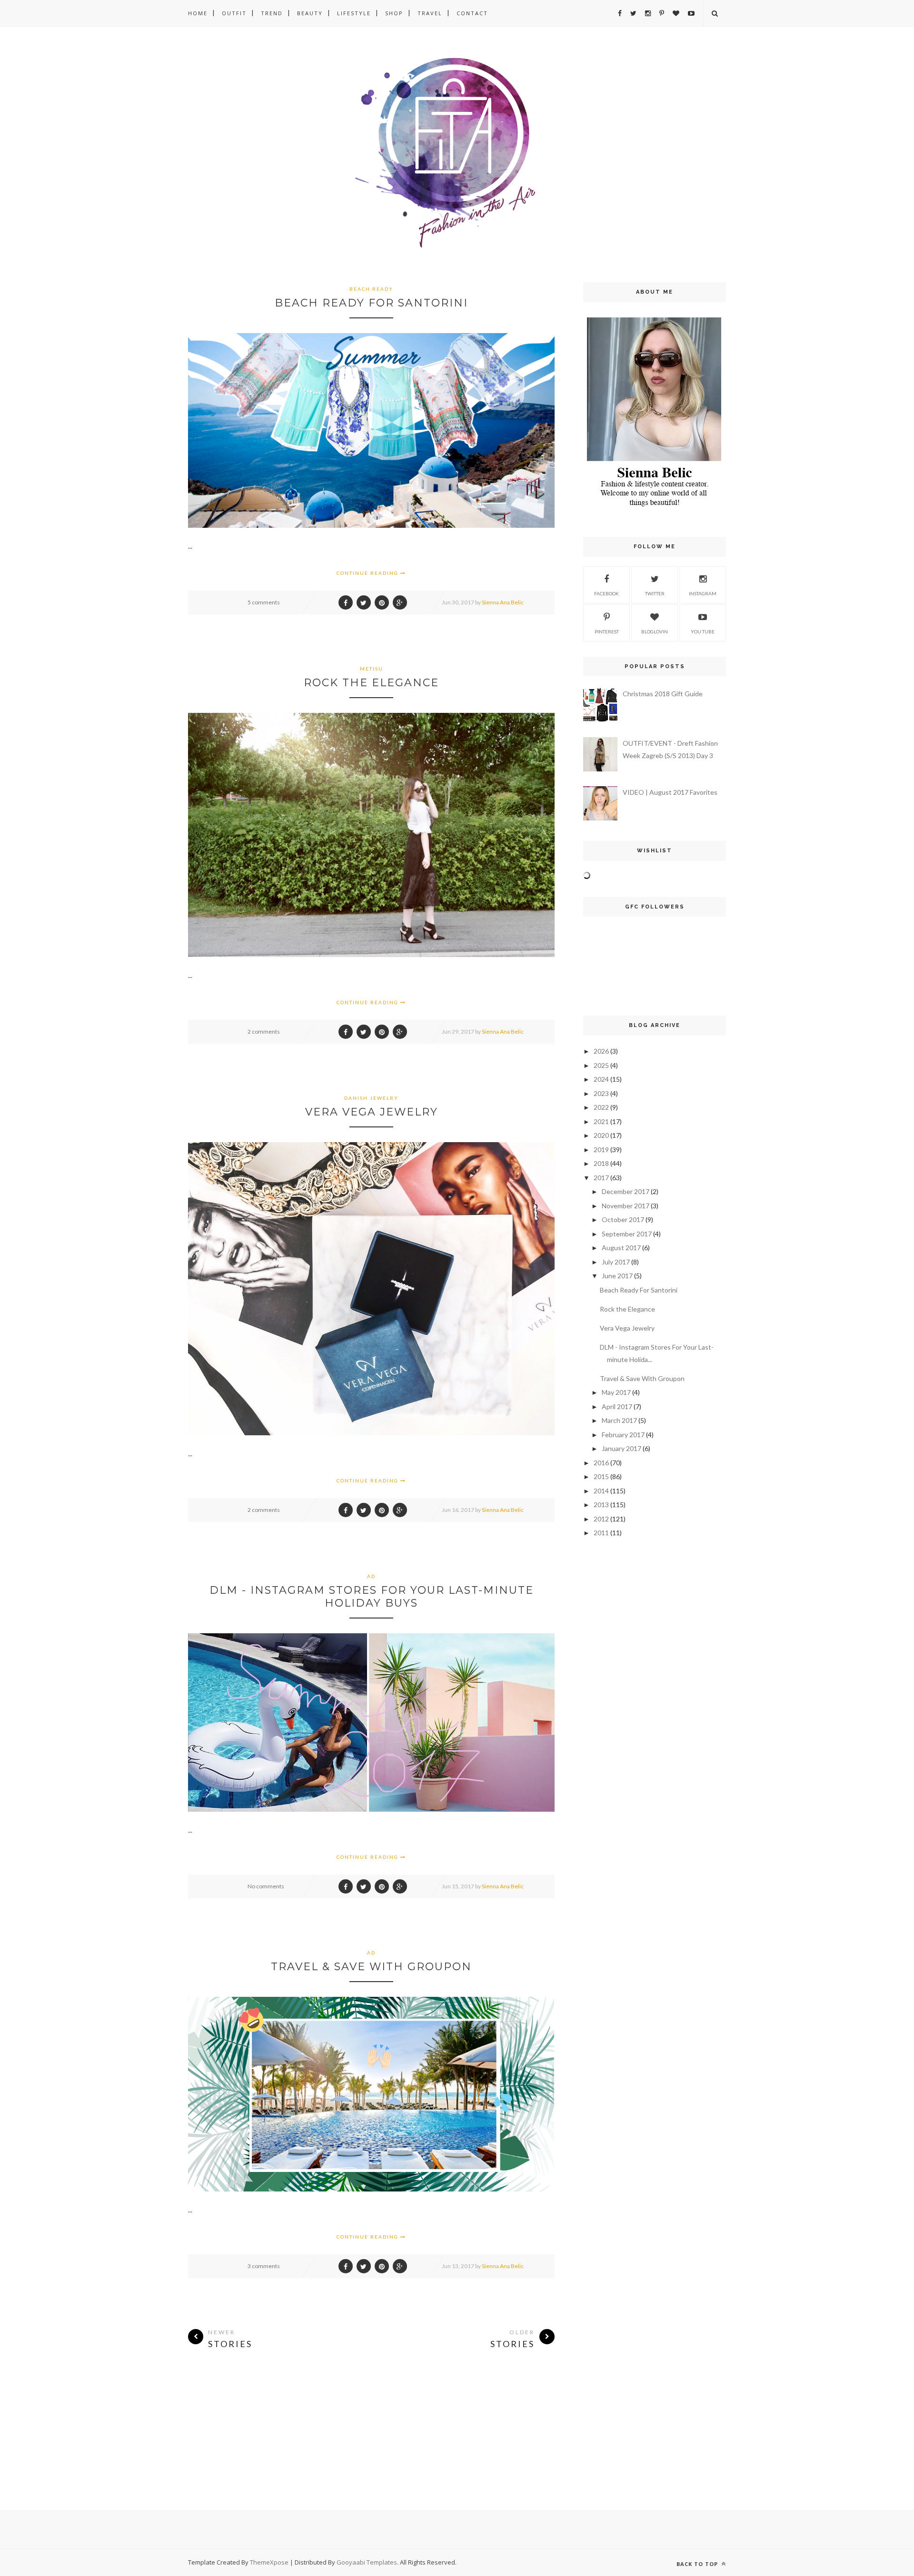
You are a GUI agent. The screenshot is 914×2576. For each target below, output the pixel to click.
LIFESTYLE (354, 13)
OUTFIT (234, 13)
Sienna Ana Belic (503, 602)
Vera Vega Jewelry (372, 1112)
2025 (601, 1065)
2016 (601, 1463)
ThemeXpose (269, 2562)
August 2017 (621, 1248)
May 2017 (616, 1392)
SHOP (394, 13)
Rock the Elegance (371, 683)
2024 (601, 1079)
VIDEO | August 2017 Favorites (670, 792)
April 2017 (617, 1406)
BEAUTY (310, 13)
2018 (601, 1163)
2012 (601, 1519)
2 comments (264, 1031)
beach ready (371, 289)
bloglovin (655, 632)
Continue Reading (368, 573)
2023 (601, 1093)
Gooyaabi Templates (367, 2562)
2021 (601, 1121)
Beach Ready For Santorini (371, 303)
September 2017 (627, 1234)
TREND (272, 13)
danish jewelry (371, 1098)
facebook (606, 593)
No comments (266, 1886)
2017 (601, 1178)
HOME (198, 13)
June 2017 (617, 1276)
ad (371, 1576)
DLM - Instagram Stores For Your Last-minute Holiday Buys (372, 1597)
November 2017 (626, 1206)
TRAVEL (430, 13)
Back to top (698, 2564)
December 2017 (626, 1191)
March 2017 (619, 1420)
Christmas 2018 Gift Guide (663, 694)
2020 (601, 1135)
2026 (601, 1051)
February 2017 (623, 1435)
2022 (601, 1107)
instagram (703, 593)
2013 (601, 1505)
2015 (601, 1476)
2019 (601, 1150)
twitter (655, 593)
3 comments (264, 2266)
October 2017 (623, 1219)
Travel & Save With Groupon (371, 1967)
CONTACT (472, 13)
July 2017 (616, 1262)
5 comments (264, 602)
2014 (601, 1491)
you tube (703, 632)
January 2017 (621, 1448)
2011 (601, 1533)
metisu (372, 669)
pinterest (607, 632)
